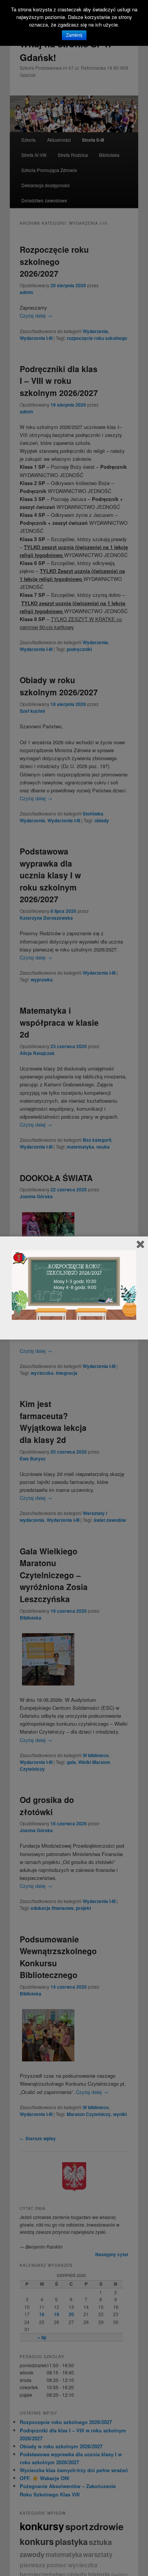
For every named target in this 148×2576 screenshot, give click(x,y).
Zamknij (74, 35)
